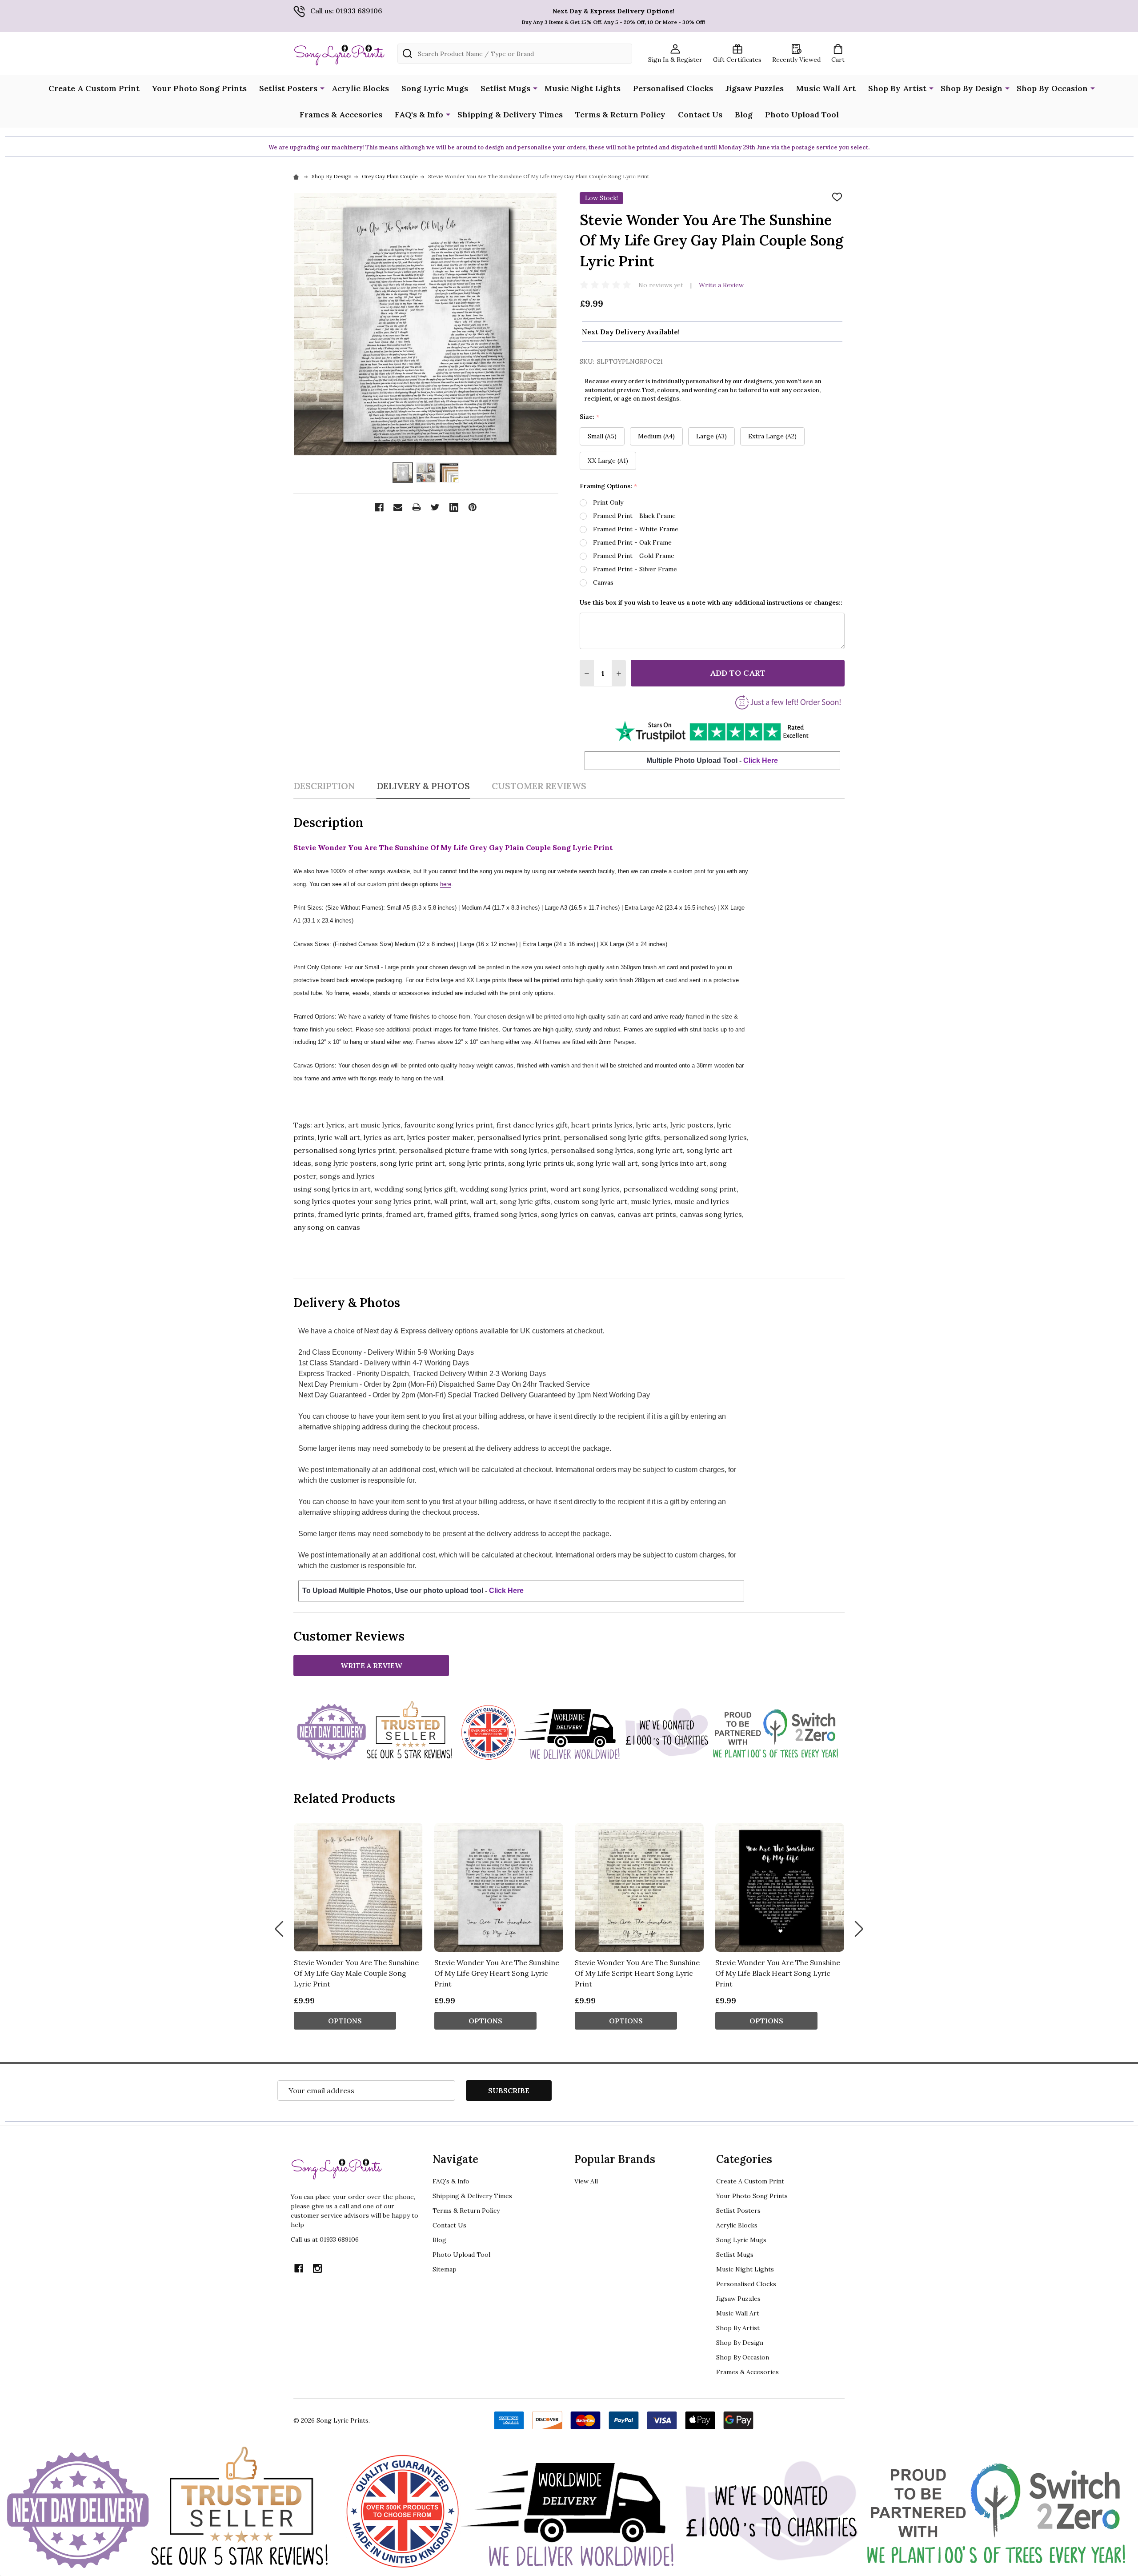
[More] (322, 88)
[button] (712, 731)
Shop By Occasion (1052, 88)
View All (586, 2181)
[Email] (398, 507)
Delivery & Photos (423, 786)
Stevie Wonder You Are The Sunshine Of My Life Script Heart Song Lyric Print (637, 1973)
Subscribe (509, 2090)
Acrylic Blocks (360, 88)
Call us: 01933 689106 (346, 11)
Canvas (603, 582)
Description (324, 786)
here (446, 884)
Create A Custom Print (94, 88)
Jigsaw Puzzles (755, 88)
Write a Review (721, 285)
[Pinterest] (473, 507)
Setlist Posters (288, 88)
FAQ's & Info (419, 114)
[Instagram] (317, 2268)
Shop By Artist (897, 88)
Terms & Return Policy (620, 114)
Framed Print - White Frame (636, 529)
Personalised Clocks (673, 88)
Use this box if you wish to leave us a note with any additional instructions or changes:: (711, 602)
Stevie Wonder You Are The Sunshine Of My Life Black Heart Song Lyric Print (778, 1973)
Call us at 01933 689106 (325, 2239)
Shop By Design (972, 88)
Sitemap (445, 2269)
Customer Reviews (539, 786)
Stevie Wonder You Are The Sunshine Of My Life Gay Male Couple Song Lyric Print (356, 1973)
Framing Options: (609, 486)
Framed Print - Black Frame (634, 516)
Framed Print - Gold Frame (634, 556)
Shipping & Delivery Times (510, 114)
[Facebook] (379, 507)
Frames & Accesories (341, 114)
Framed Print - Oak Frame (632, 542)
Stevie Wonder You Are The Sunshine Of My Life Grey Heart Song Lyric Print (497, 1973)
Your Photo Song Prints (199, 88)
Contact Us (700, 114)
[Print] (417, 507)
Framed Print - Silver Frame (635, 569)
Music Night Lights (583, 88)
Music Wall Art (826, 88)
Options (345, 2021)
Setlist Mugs (505, 88)
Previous (279, 1929)
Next (859, 1929)
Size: (590, 417)
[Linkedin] (454, 507)
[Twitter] (435, 507)
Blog (744, 114)
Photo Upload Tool (802, 114)
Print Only (608, 502)
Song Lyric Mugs (435, 88)
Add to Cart (738, 673)
